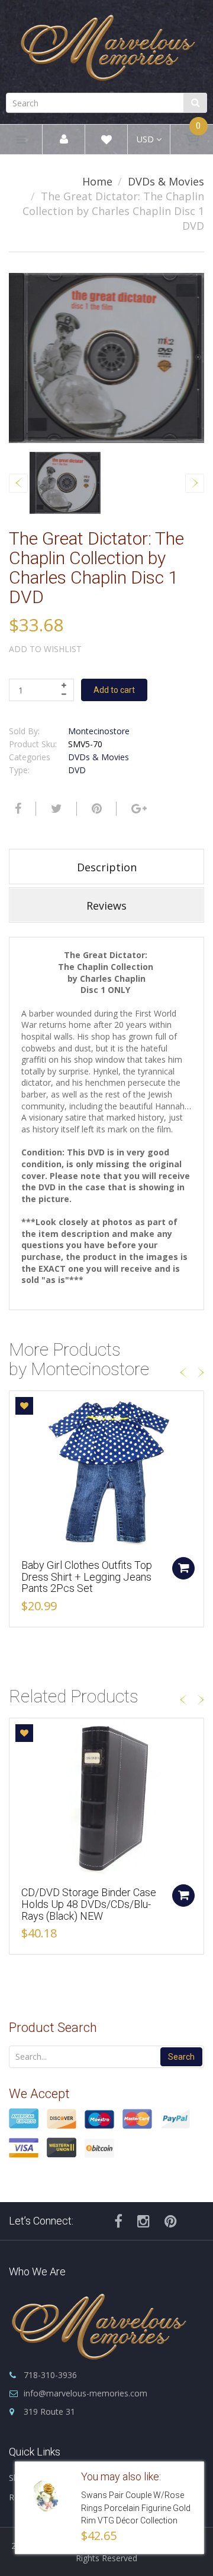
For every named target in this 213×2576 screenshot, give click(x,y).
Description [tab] (107, 867)
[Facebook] (17, 809)
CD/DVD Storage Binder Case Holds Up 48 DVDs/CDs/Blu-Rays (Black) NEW (89, 1904)
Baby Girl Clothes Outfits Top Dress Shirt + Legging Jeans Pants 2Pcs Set (87, 1577)
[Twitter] (55, 809)
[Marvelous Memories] (106, 45)
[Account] (64, 140)
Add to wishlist (45, 649)
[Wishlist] (106, 141)
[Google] (138, 809)
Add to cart (114, 690)
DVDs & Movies (166, 181)
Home (97, 181)
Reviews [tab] (106, 906)
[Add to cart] (183, 1568)
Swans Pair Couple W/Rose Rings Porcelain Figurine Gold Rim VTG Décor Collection (136, 2508)
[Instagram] (143, 2221)
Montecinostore (99, 731)
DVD (77, 770)
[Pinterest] (171, 2221)
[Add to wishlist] (24, 1406)
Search (181, 2057)
